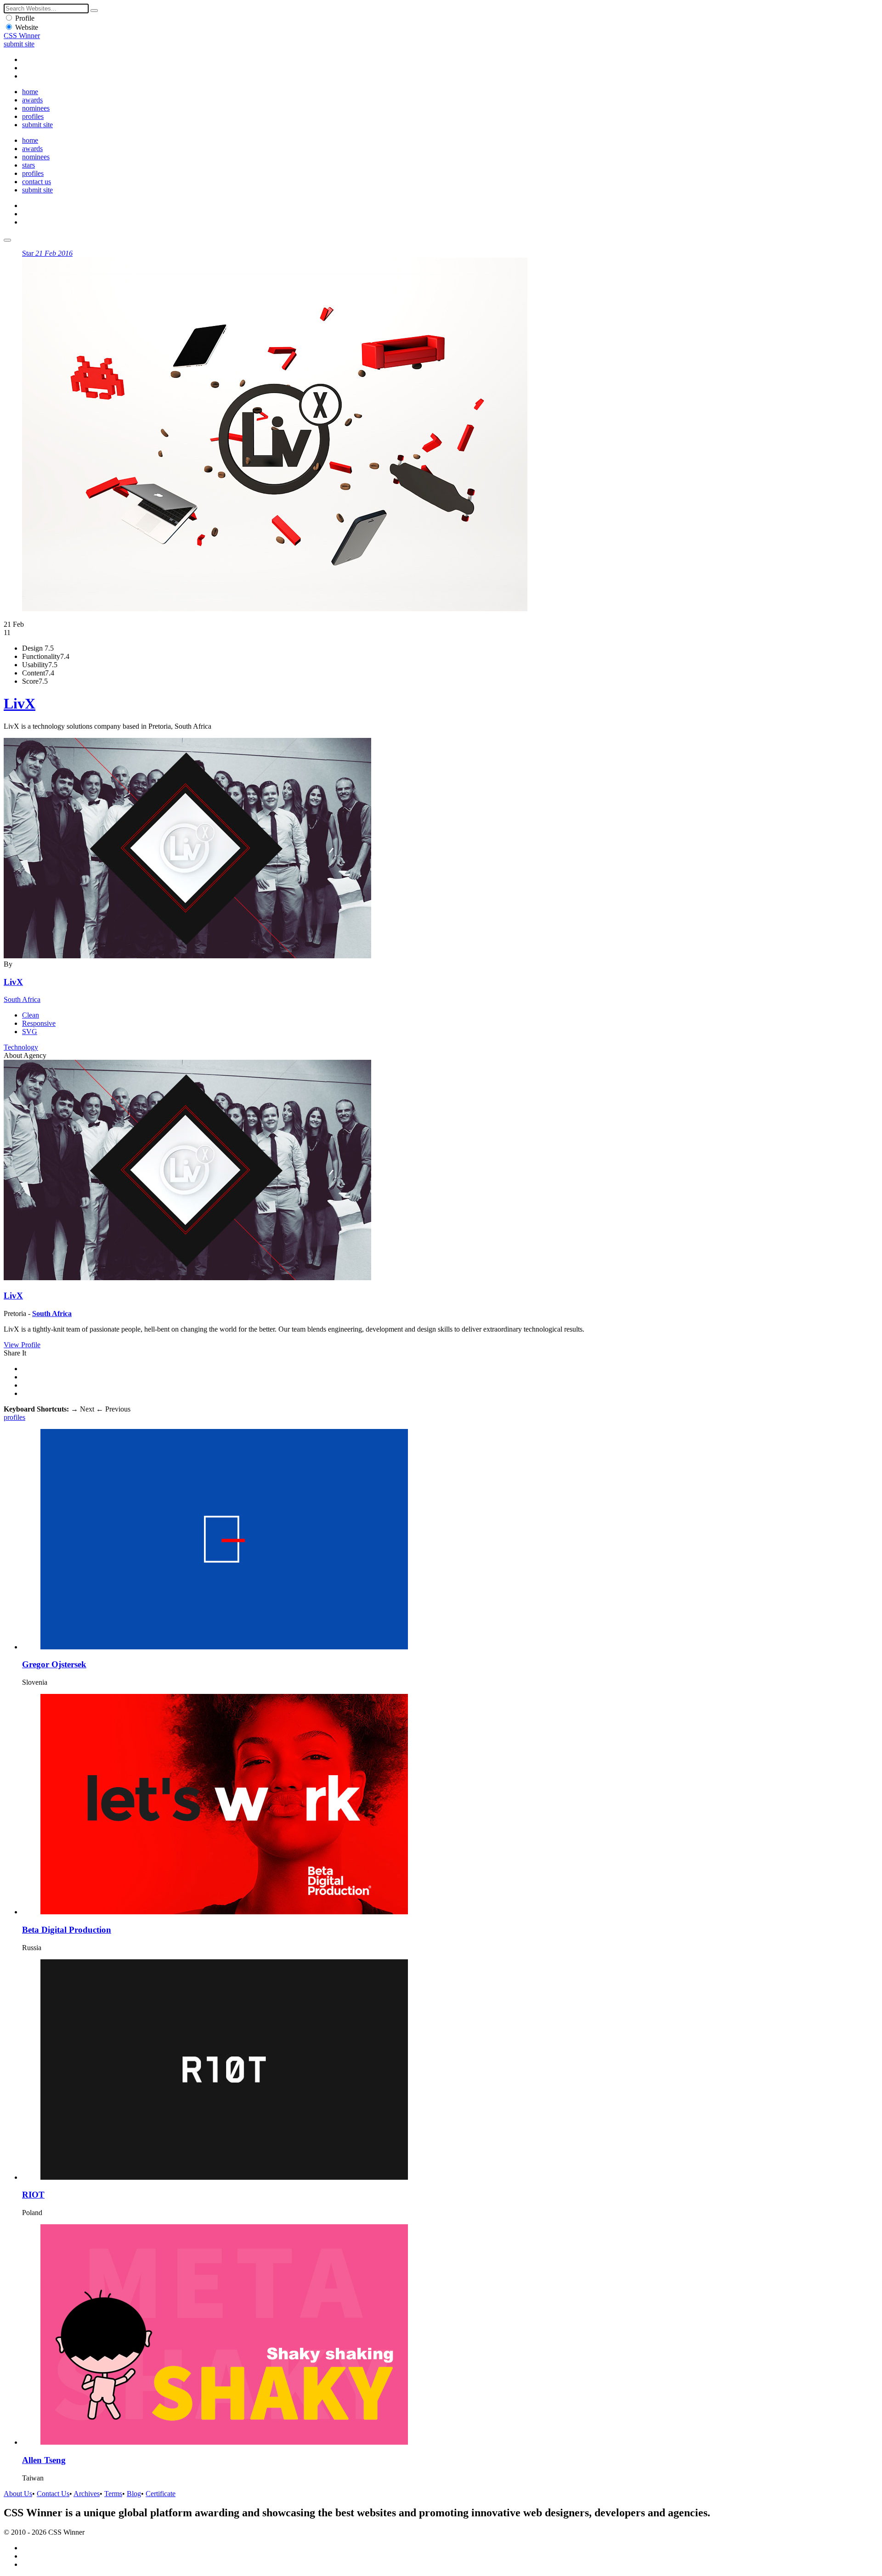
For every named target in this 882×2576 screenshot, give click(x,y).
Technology (21, 1047)
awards (32, 100)
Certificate (161, 2494)
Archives (87, 2494)
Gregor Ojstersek (54, 1664)
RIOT (33, 2195)
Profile (25, 18)
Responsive (39, 1023)
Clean (31, 1015)
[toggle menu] (7, 240)
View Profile (22, 1345)
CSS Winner (22, 36)
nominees (36, 108)
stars (28, 165)
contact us (37, 182)
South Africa (22, 999)
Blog (134, 2494)
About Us (18, 2494)
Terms (113, 2494)
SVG (30, 1032)
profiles (33, 116)
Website (27, 27)
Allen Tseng (44, 2460)
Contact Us (53, 2494)
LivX (20, 703)
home (30, 92)
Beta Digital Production (67, 1930)
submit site (19, 44)
